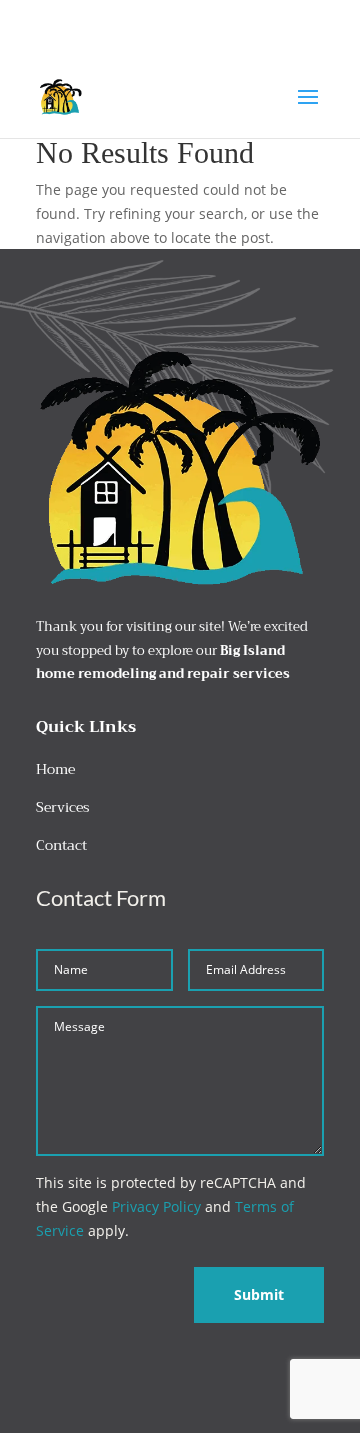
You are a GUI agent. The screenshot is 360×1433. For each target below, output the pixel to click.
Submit (259, 1294)
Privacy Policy (156, 1206)
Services (63, 807)
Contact (61, 845)
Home (55, 769)
